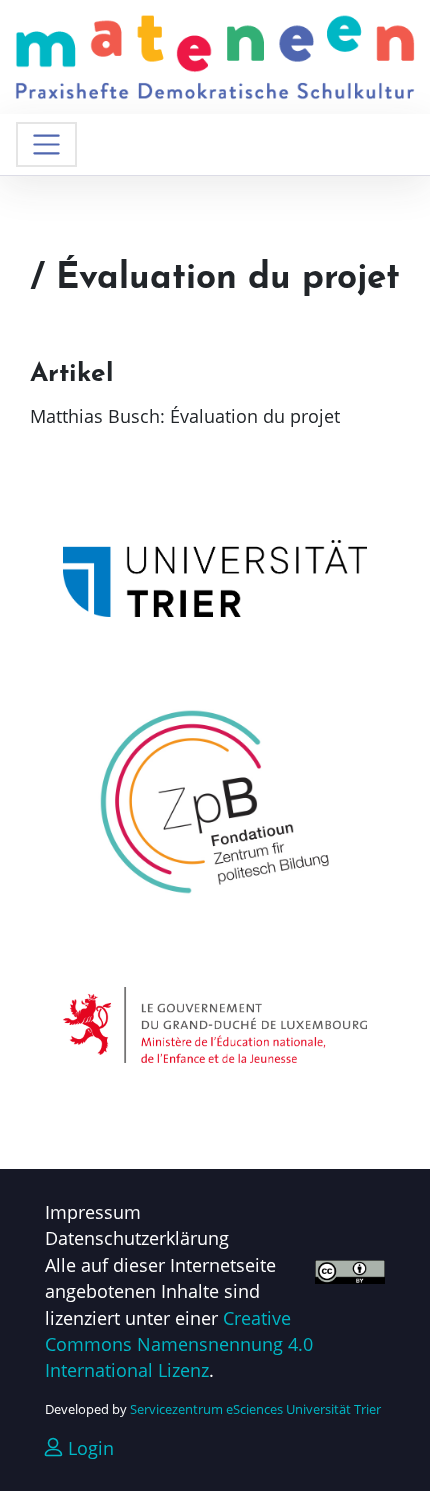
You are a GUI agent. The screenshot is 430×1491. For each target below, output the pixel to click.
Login (88, 1448)
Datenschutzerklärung (137, 1238)
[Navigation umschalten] (46, 144)
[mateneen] (215, 55)
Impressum (93, 1212)
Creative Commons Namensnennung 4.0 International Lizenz (179, 1344)
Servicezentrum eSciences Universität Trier (255, 1409)
